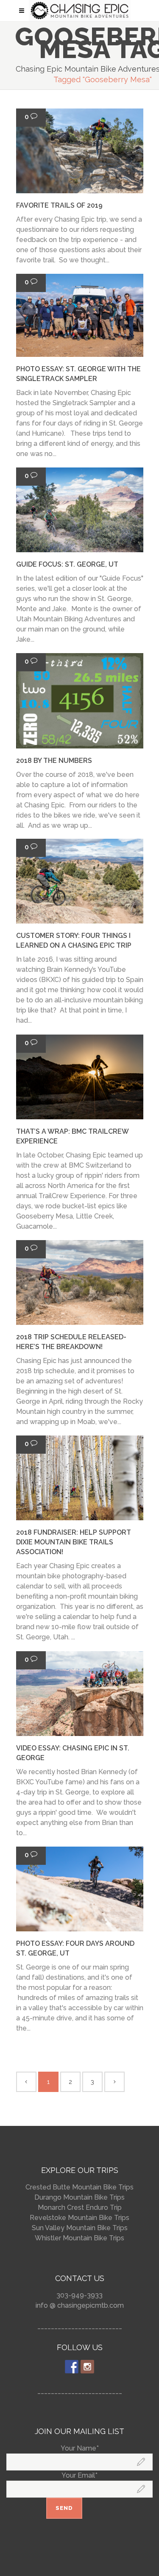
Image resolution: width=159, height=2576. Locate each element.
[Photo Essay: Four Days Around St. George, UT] (80, 1889)
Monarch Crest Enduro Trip (80, 2207)
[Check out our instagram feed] (87, 2367)
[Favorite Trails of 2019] (80, 151)
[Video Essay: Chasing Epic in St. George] (80, 1694)
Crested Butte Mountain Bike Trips (79, 2187)
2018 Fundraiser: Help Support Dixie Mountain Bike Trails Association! (74, 1542)
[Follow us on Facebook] (72, 2367)
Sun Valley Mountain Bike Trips (80, 2228)
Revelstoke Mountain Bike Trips (79, 2218)
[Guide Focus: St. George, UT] (80, 510)
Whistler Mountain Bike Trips (79, 2238)
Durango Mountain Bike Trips (79, 2197)
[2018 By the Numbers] (80, 701)
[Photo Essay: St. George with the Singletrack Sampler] (80, 315)
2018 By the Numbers (54, 761)
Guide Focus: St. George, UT (67, 564)
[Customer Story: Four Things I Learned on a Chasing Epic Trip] (80, 881)
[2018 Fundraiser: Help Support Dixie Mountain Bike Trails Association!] (80, 1478)
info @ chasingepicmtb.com (80, 2305)
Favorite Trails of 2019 (59, 205)
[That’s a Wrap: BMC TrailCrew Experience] (80, 1077)
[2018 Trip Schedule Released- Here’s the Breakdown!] (80, 1282)
